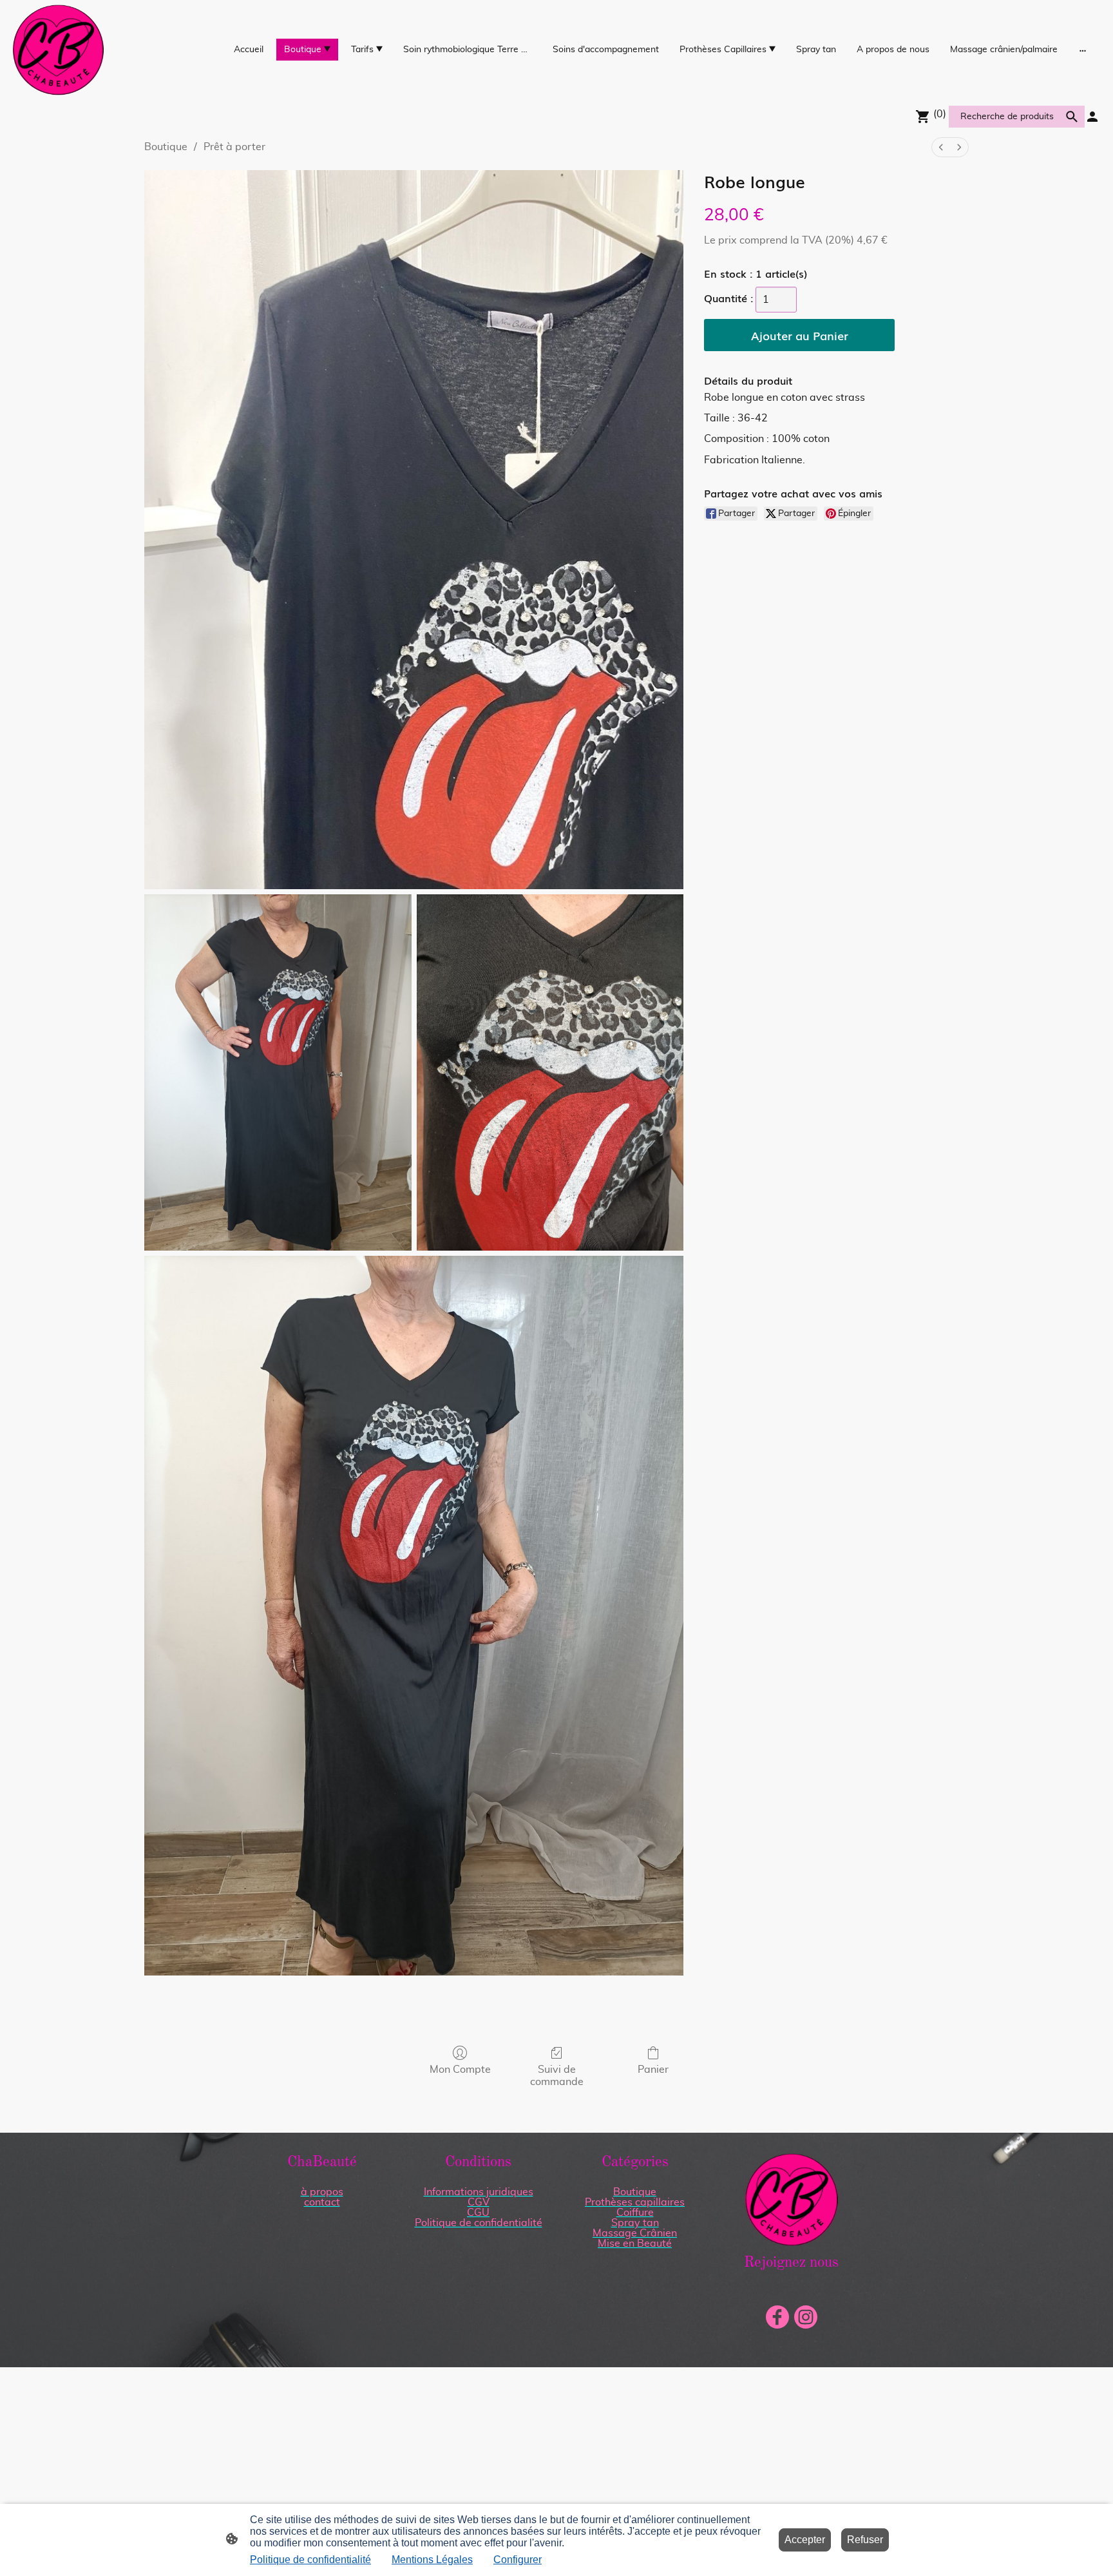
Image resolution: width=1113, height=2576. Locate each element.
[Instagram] (806, 2317)
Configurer (518, 2560)
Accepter (805, 2540)
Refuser (865, 2540)
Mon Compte (460, 2070)
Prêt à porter (234, 147)
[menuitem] (941, 147)
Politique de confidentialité (310, 2560)
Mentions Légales (432, 2560)
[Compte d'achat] (1092, 117)
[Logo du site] (58, 50)
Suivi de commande (557, 2076)
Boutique (166, 147)
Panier (653, 2070)
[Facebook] (777, 2317)
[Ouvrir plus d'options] (1083, 50)
